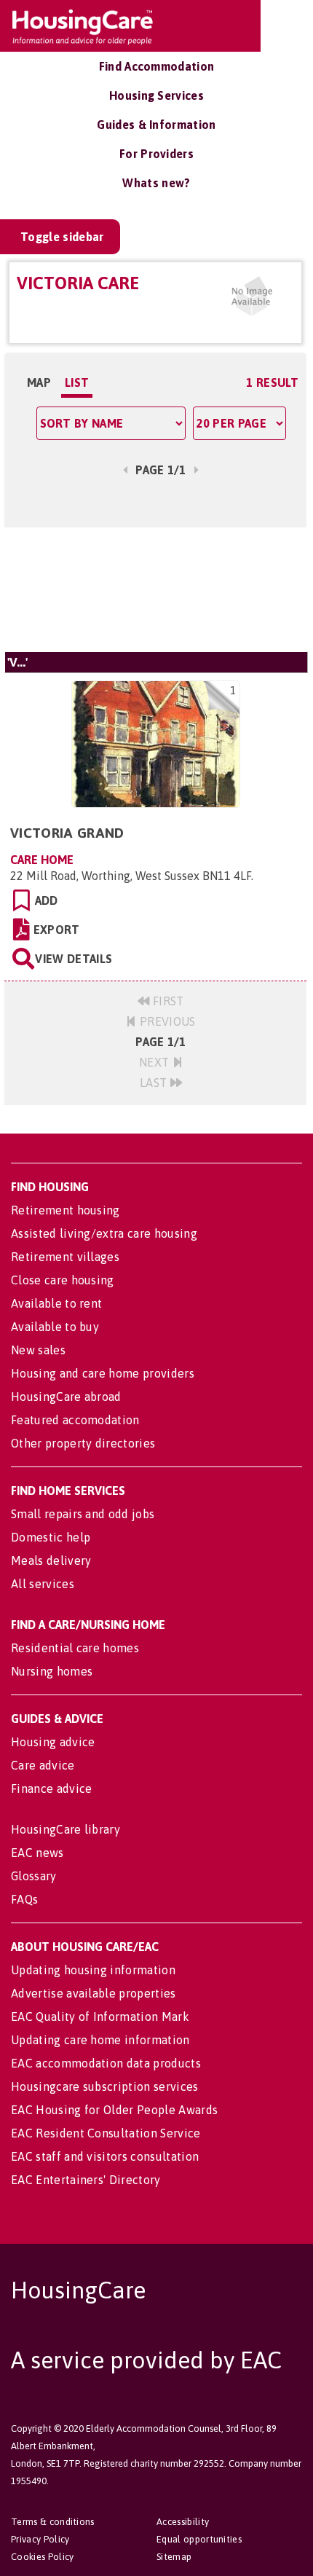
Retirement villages (65, 1257)
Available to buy (55, 1327)
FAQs (24, 1899)
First (167, 1001)
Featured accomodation (75, 1420)
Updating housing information (93, 1970)
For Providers (156, 154)
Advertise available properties (94, 1993)
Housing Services (156, 95)
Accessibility (183, 2522)
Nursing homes (52, 1671)
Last (155, 1083)
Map (39, 382)
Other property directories (83, 1443)
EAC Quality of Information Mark (100, 2017)
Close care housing (63, 1280)
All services (43, 1584)
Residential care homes (75, 1648)
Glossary (34, 1876)
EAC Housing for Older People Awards (114, 2110)
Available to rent (56, 1303)
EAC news (37, 1853)
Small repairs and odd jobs (83, 1514)
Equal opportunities (199, 2539)
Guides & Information (156, 125)
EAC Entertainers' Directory (86, 2180)
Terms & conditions (53, 2522)
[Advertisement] (155, 589)
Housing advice (53, 1742)
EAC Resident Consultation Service (106, 2133)
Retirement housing (66, 1210)
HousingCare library (66, 1829)
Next (156, 1062)
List (77, 382)
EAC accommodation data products (106, 2063)
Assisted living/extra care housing (104, 1233)
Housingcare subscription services (105, 2086)
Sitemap (174, 2557)
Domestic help (51, 1537)
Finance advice (51, 1788)
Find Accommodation (157, 66)
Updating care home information (100, 2040)
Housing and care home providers (103, 1373)
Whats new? (156, 183)
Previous (166, 1021)
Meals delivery (51, 1560)
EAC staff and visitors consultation (105, 2156)
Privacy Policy (40, 2539)
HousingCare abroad (66, 1397)
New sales (38, 1350)
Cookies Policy (42, 2557)
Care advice (43, 1765)
